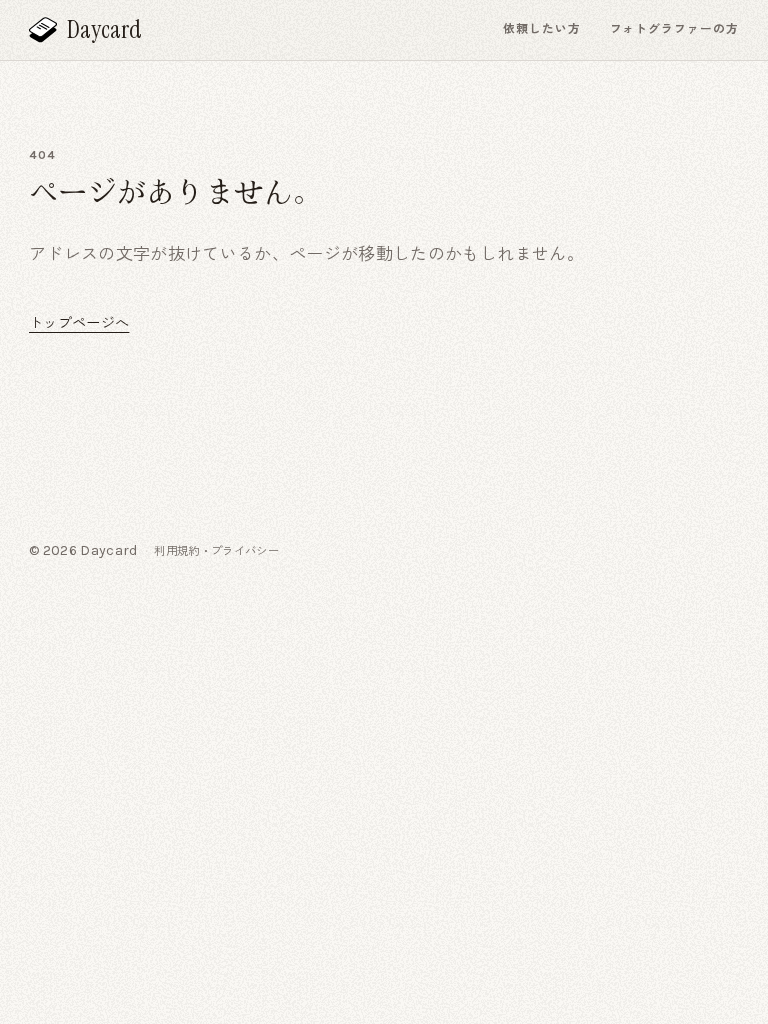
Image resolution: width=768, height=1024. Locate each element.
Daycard (104, 30)
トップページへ (79, 323)
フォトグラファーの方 (674, 29)
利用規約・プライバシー (216, 551)
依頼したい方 (542, 29)
